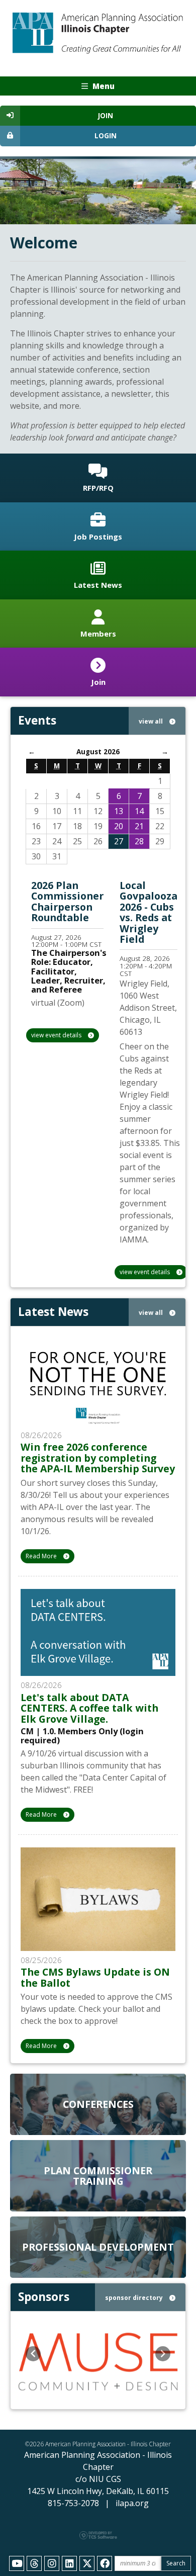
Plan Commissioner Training (98, 2176)
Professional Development (98, 2247)
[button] (33, 2354)
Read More (42, 1556)
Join (106, 116)
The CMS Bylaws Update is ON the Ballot (95, 1977)
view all (152, 721)
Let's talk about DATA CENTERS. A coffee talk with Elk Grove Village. (89, 1708)
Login (106, 136)
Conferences (98, 2104)
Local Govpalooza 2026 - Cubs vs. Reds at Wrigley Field (149, 912)
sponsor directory (135, 2298)
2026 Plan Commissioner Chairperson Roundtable (67, 901)
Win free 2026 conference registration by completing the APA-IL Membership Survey (98, 1458)
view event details (57, 1035)
